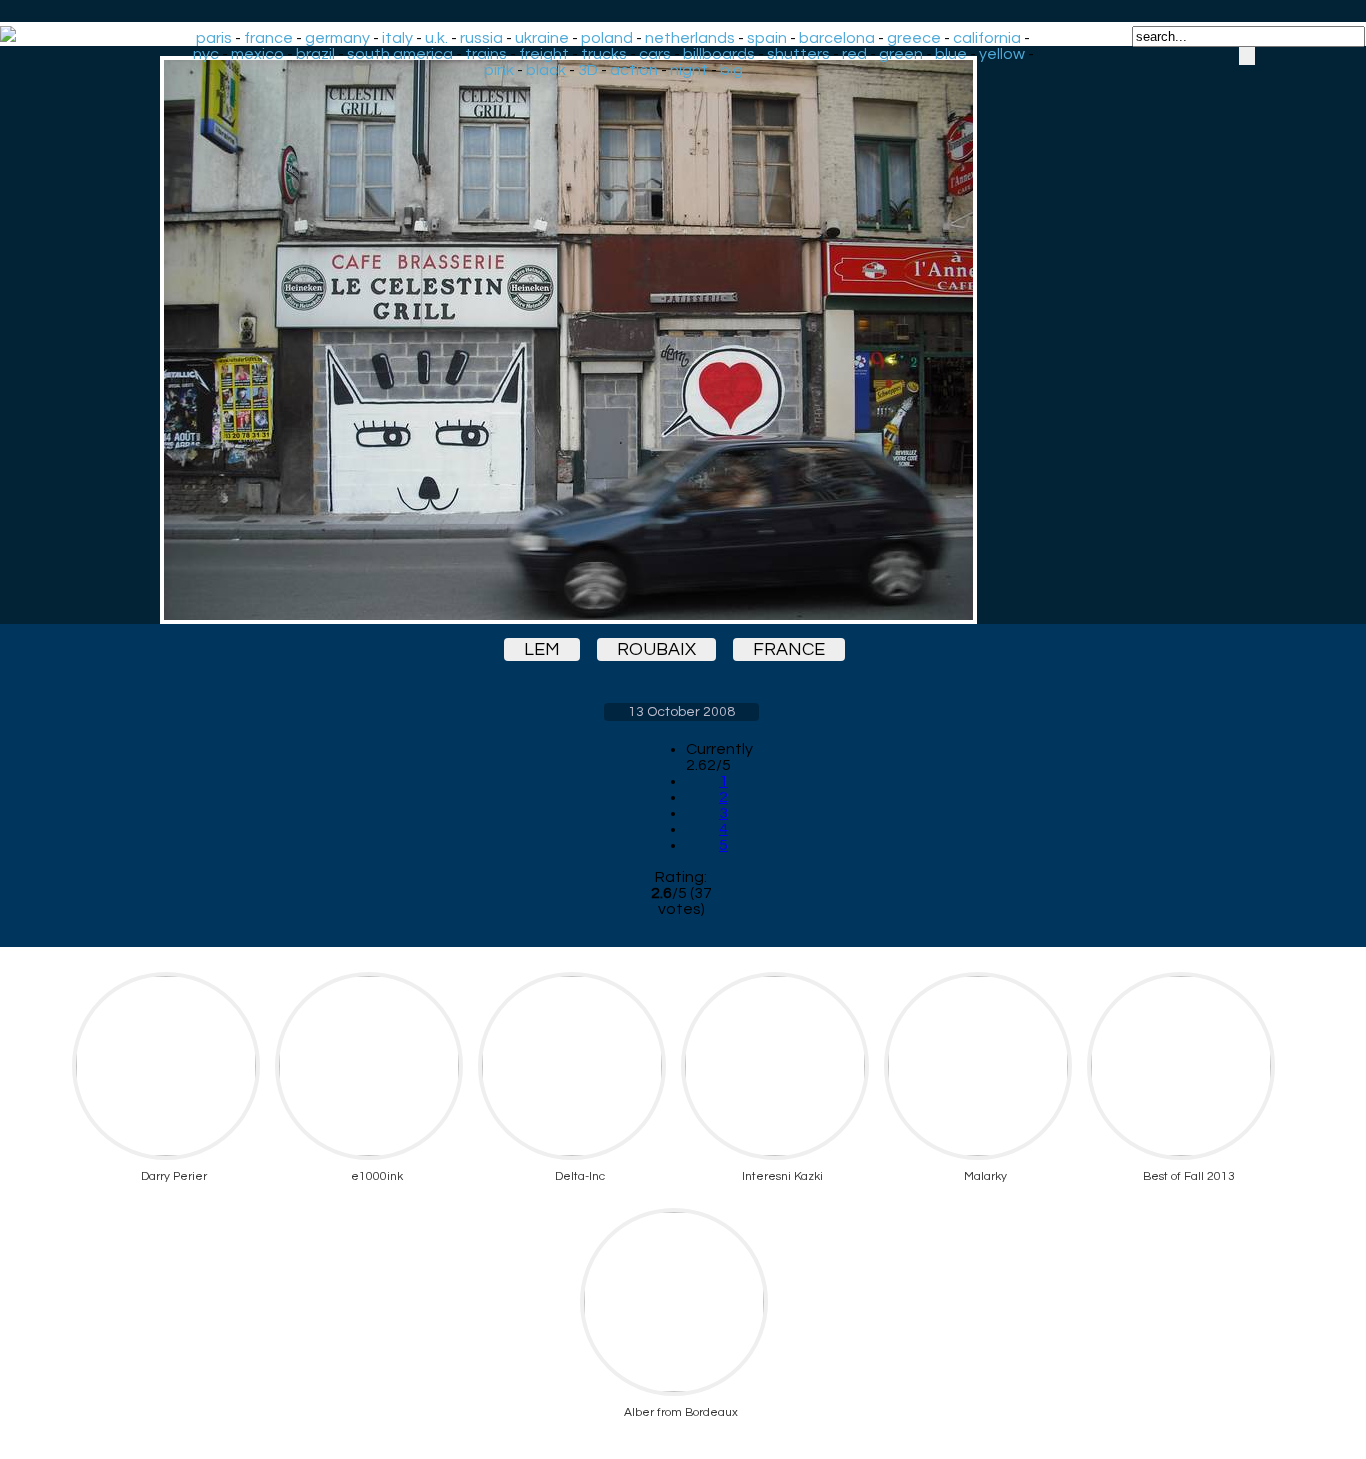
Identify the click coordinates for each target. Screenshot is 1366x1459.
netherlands (690, 38)
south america (400, 54)
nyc (206, 54)
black (546, 70)
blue (951, 54)
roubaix (656, 649)
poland (607, 38)
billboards (719, 54)
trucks (604, 54)
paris (214, 38)
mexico (257, 54)
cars (655, 54)
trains (486, 54)
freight (544, 54)
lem (542, 649)
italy (397, 38)
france (268, 38)
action (634, 70)
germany (337, 38)
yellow (1002, 54)
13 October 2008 (681, 712)
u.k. (436, 38)
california (987, 38)
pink (499, 70)
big (731, 70)
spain (767, 38)
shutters (798, 54)
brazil (315, 54)
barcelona (837, 38)
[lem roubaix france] (681, 340)
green (901, 54)
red (854, 54)
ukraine (542, 38)
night (689, 70)
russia (481, 38)
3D (588, 70)
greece (914, 38)
